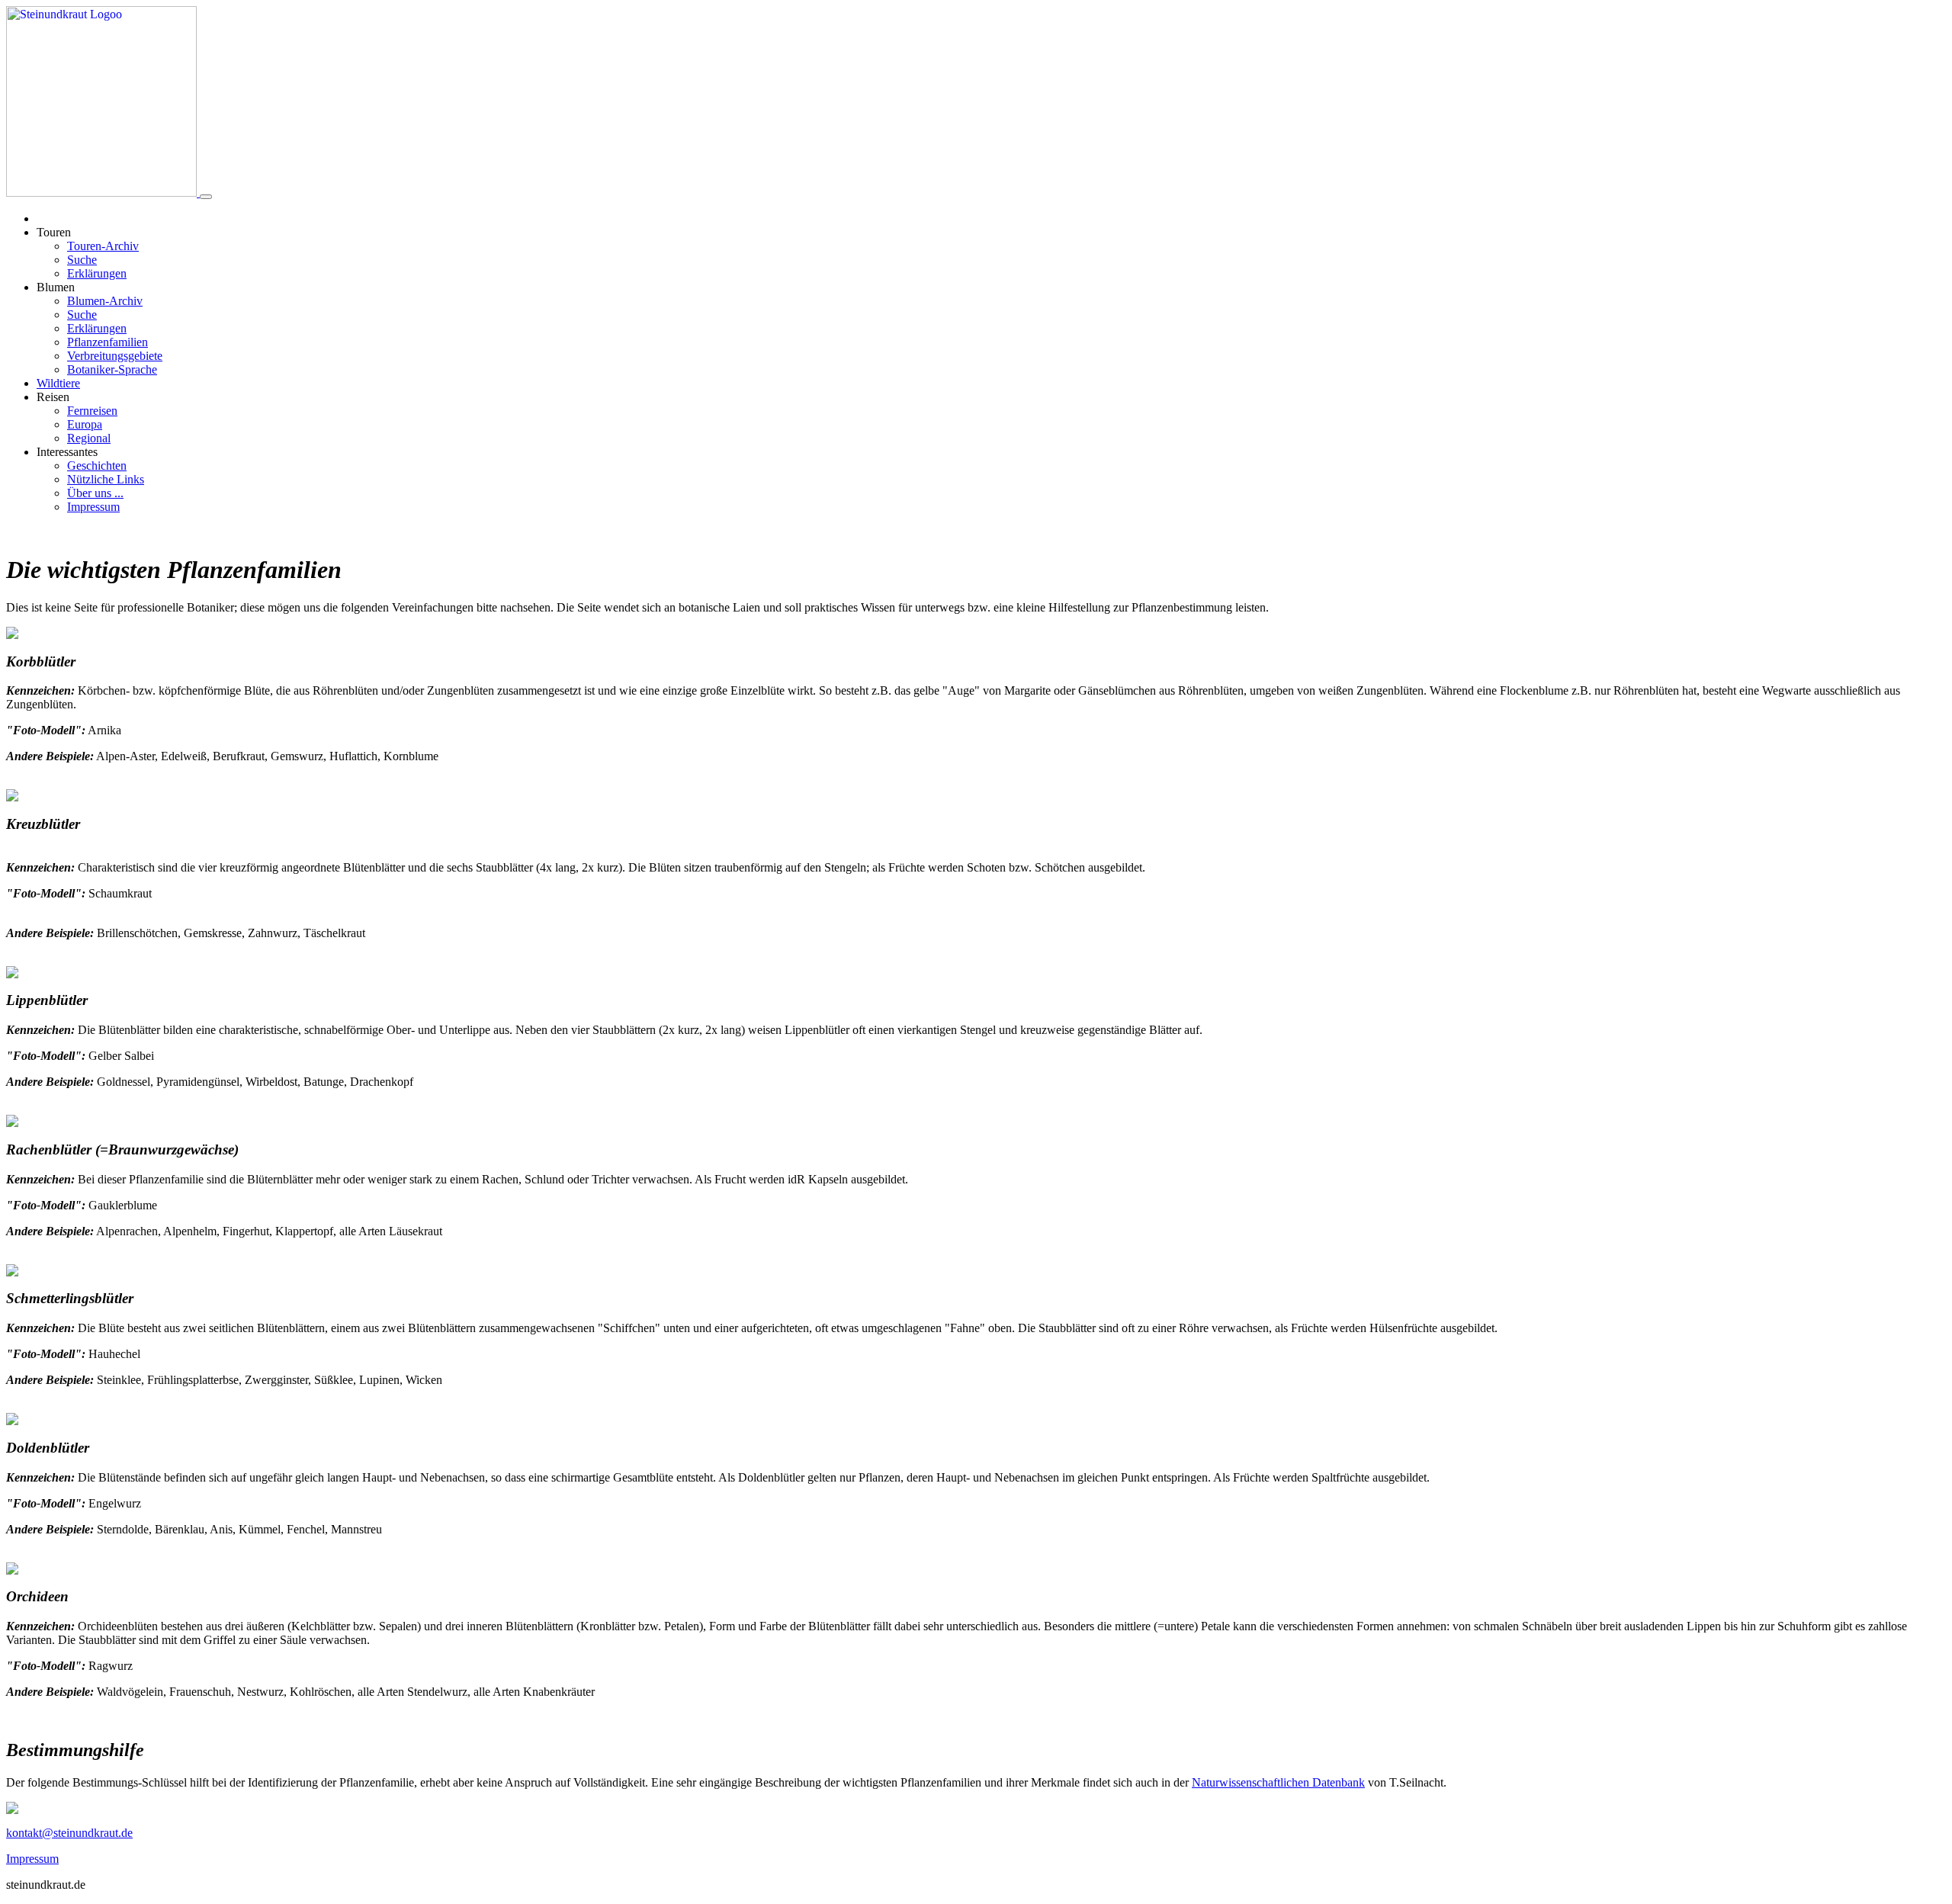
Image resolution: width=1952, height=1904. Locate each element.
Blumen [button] (56, 287)
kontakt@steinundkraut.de (69, 1833)
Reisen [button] (53, 397)
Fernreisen (92, 411)
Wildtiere (58, 383)
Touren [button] (54, 232)
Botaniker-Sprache (112, 369)
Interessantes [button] (67, 452)
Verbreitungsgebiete (115, 356)
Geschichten (97, 466)
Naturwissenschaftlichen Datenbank (1278, 1782)
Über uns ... (95, 493)
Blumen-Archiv (105, 301)
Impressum (93, 507)
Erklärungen (97, 273)
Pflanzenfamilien (108, 342)
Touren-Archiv (103, 246)
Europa (85, 424)
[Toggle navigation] (206, 197)
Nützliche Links (106, 479)
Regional (89, 438)
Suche (82, 260)
